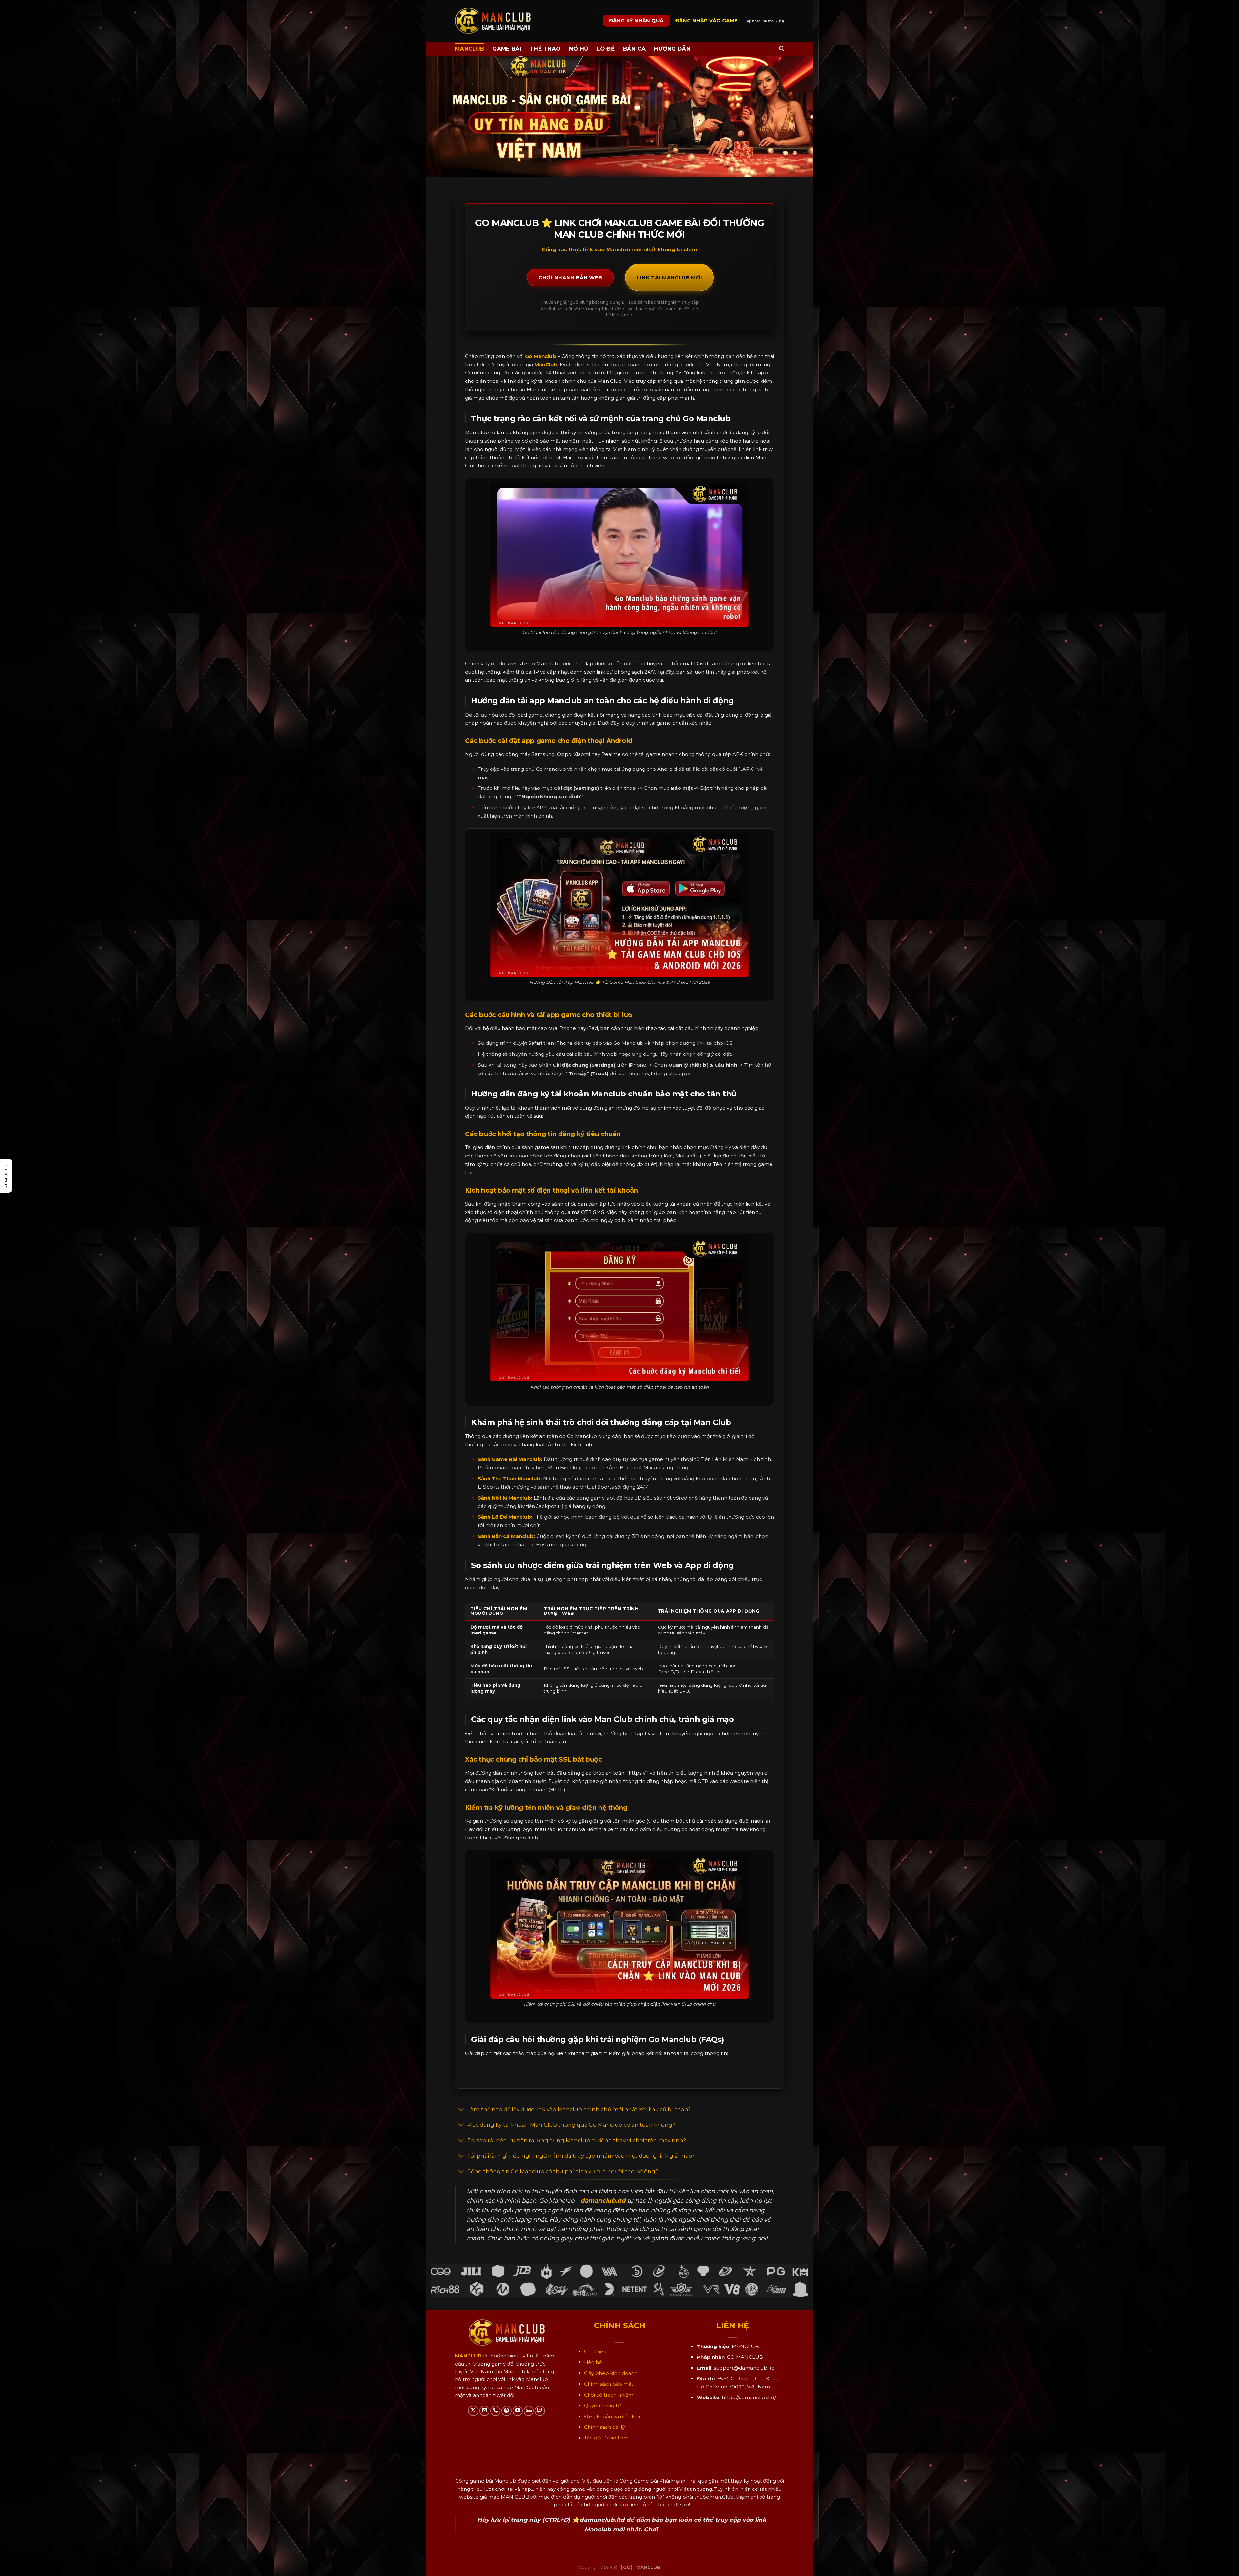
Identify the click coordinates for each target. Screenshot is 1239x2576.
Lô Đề (606, 49)
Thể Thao (545, 49)
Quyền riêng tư (602, 2405)
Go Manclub (541, 356)
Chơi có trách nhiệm (609, 2395)
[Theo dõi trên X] (473, 2411)
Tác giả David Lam (606, 2438)
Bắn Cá (634, 49)
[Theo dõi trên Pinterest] (506, 2411)
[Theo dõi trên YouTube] (518, 2411)
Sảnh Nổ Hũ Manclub (504, 1498)
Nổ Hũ (579, 49)
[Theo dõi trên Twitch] (540, 2411)
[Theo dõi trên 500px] (529, 2411)
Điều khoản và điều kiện (613, 2416)
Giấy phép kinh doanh (611, 2373)
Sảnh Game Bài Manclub (509, 1459)
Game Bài (507, 49)
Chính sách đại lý (604, 2427)
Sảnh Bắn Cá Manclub (506, 1536)
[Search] (781, 49)
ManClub (546, 365)
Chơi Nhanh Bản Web (570, 277)
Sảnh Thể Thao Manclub (509, 1478)
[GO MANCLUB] (493, 21)
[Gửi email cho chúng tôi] (484, 2411)
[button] (6, 1176)
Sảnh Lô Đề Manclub (504, 1517)
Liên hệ (593, 2362)
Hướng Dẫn (672, 49)
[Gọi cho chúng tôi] (495, 2411)
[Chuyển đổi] (461, 2110)
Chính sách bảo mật (609, 2384)
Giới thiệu (595, 2352)
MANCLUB (469, 49)
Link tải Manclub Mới (669, 277)
